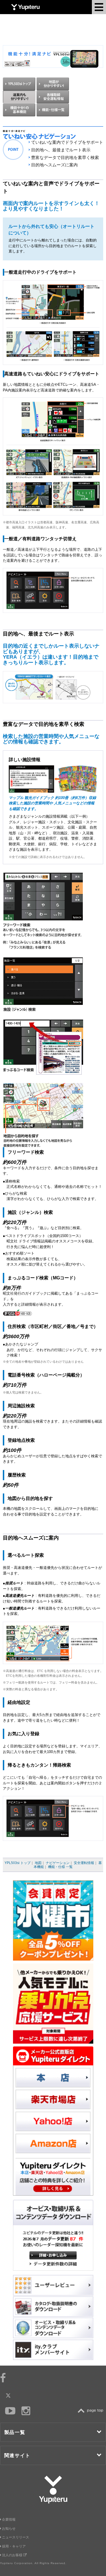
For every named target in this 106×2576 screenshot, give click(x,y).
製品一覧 (15, 2432)
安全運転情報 (84, 1863)
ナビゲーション (58, 1863)
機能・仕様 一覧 (60, 1867)
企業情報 (9, 2520)
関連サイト (18, 2456)
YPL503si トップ (18, 1863)
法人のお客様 (13, 2555)
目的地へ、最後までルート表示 (61, 150)
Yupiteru (25, 7)
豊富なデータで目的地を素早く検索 (65, 157)
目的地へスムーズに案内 (54, 165)
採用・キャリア (14, 2546)
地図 (38, 1863)
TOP (92, 2411)
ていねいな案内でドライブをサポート (67, 142)
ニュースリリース (16, 2537)
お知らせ (9, 2529)
